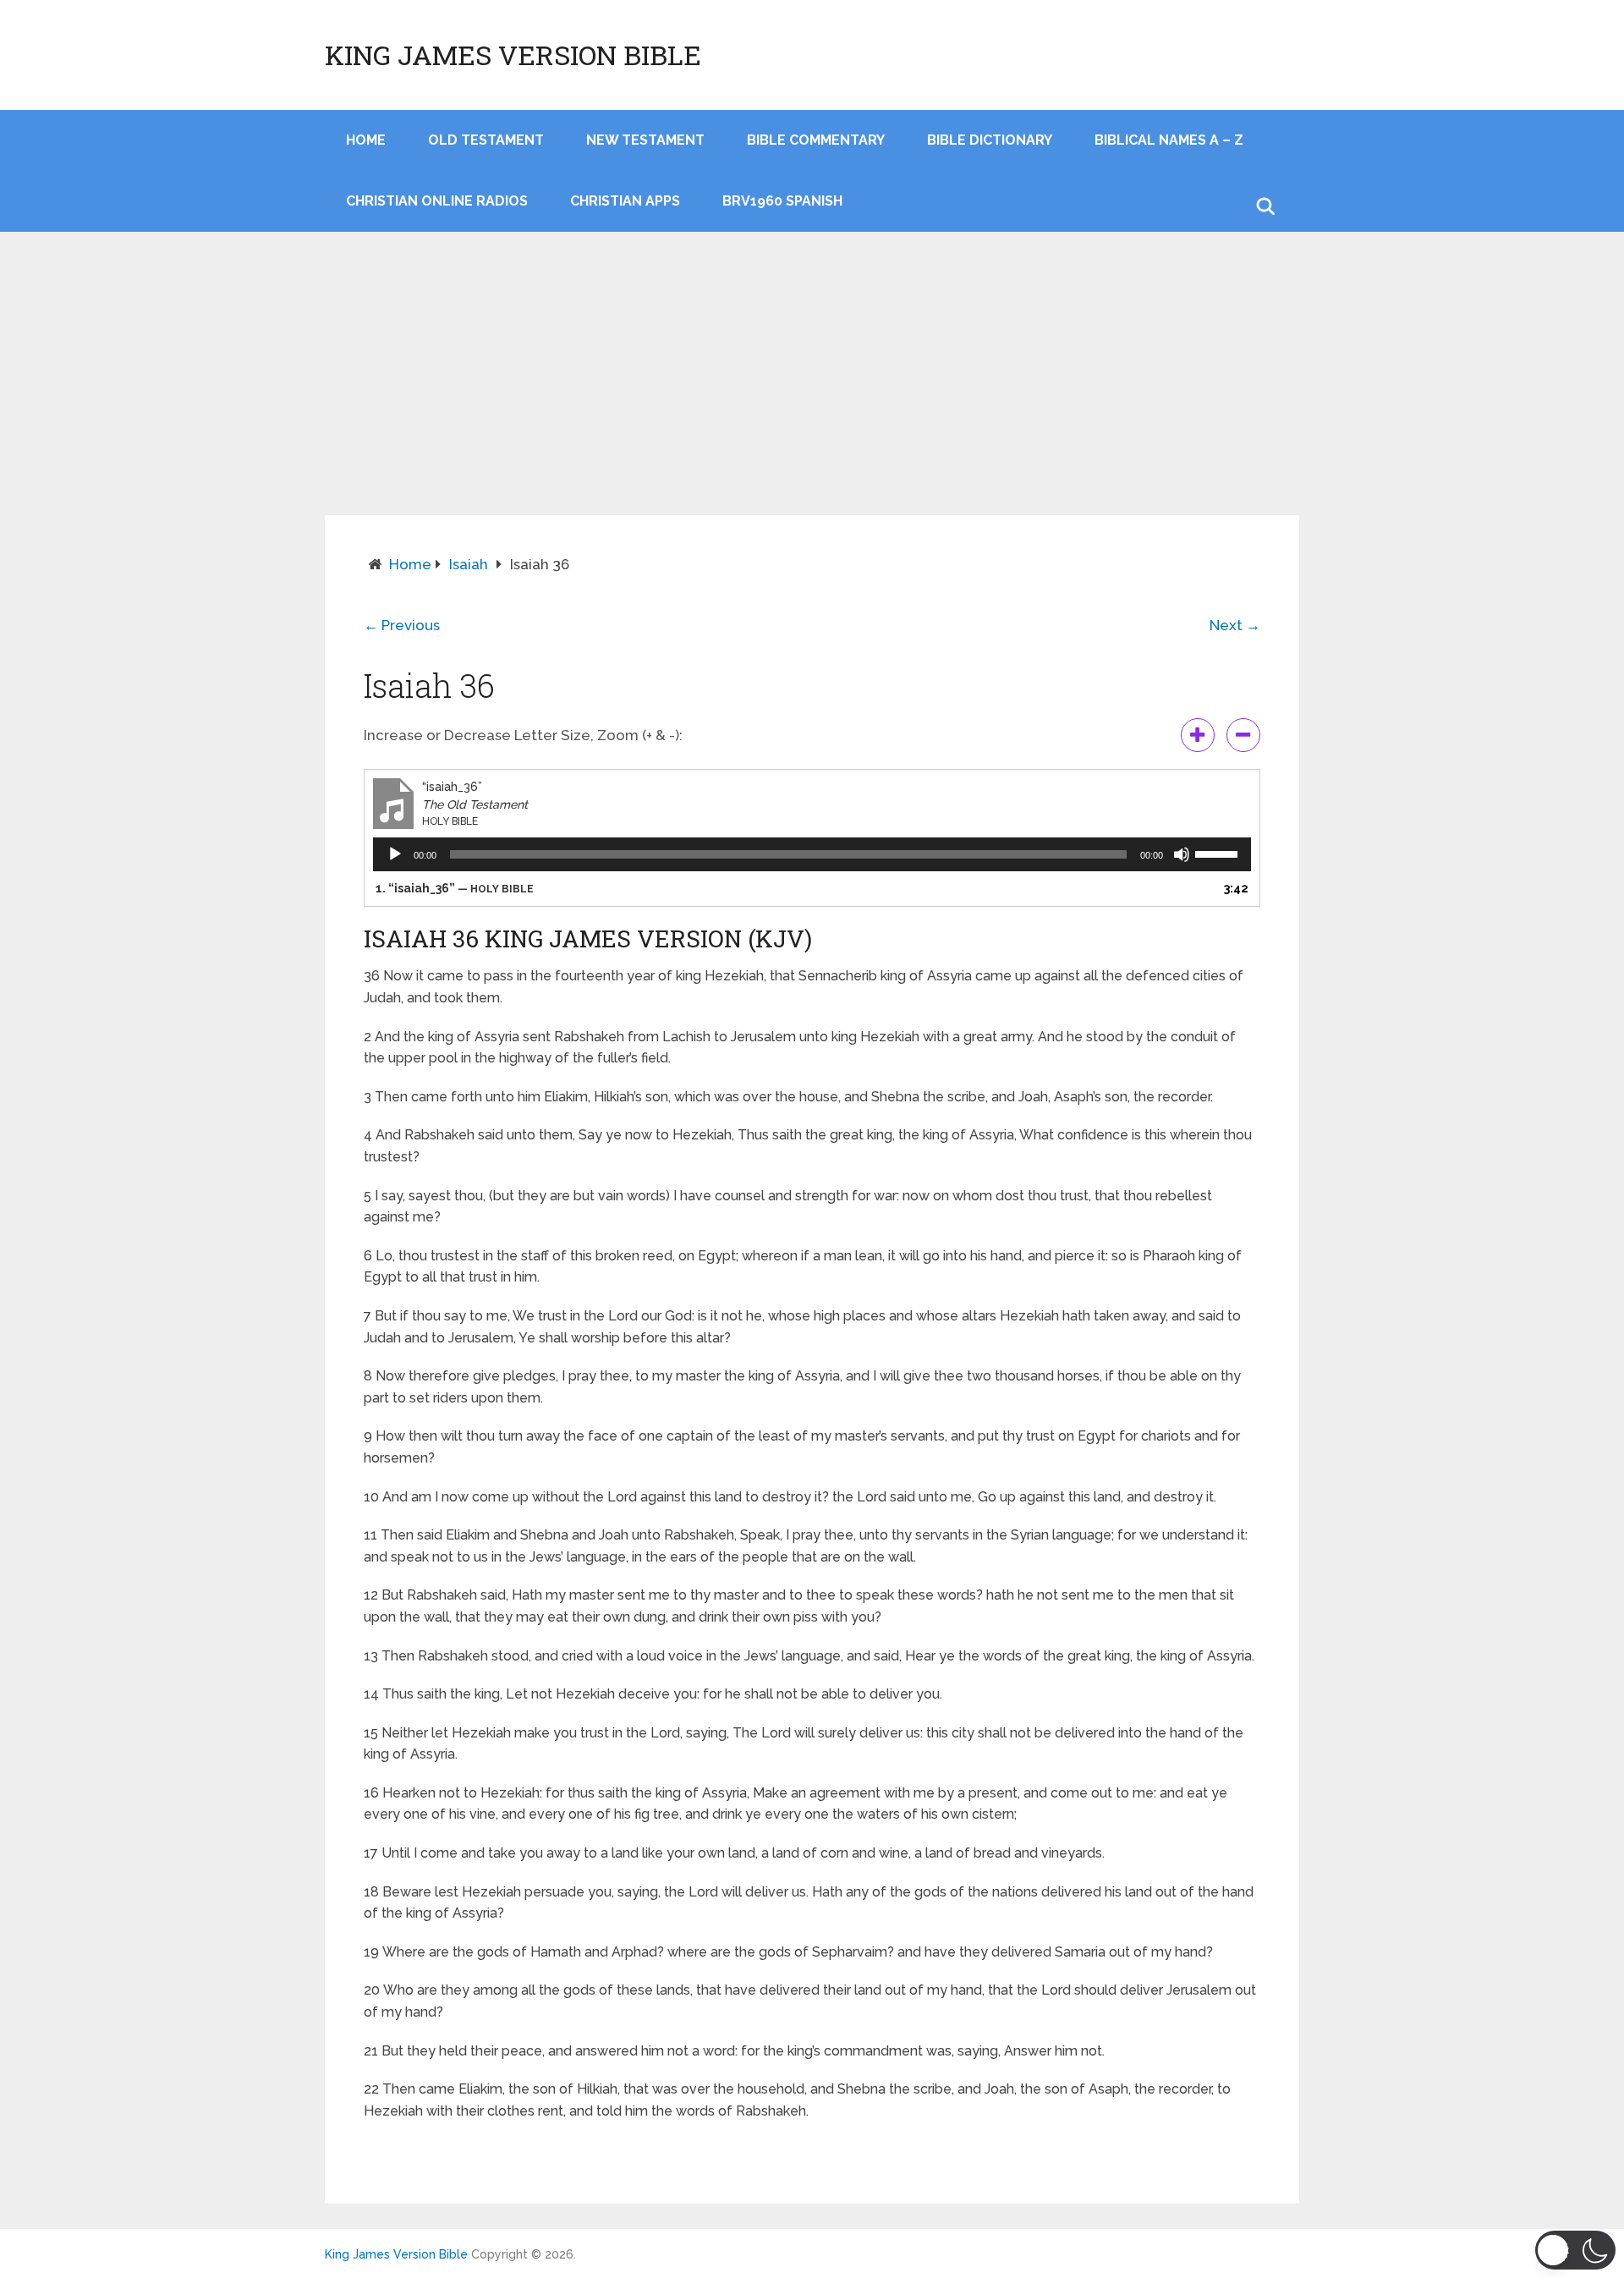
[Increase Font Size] (1198, 735)
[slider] (1219, 853)
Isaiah (469, 564)
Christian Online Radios (437, 201)
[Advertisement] (812, 388)
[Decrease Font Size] (1243, 735)
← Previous (402, 625)
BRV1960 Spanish (782, 201)
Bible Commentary (816, 140)
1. (455, 888)
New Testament (645, 140)
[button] (1575, 2250)
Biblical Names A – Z (1169, 140)
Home (410, 564)
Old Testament (486, 140)
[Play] (395, 854)
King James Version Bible (513, 55)
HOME (366, 140)
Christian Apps (625, 201)
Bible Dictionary (990, 140)
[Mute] (1182, 854)
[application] (812, 854)
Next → (1235, 625)
